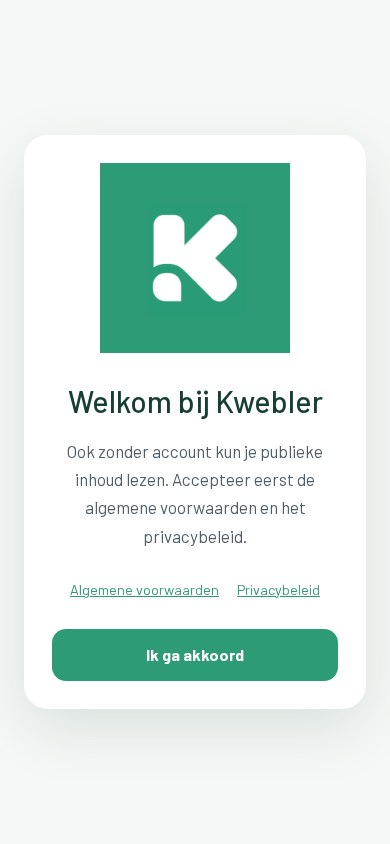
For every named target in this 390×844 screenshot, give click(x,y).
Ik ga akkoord (195, 654)
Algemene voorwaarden (144, 589)
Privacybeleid (278, 589)
